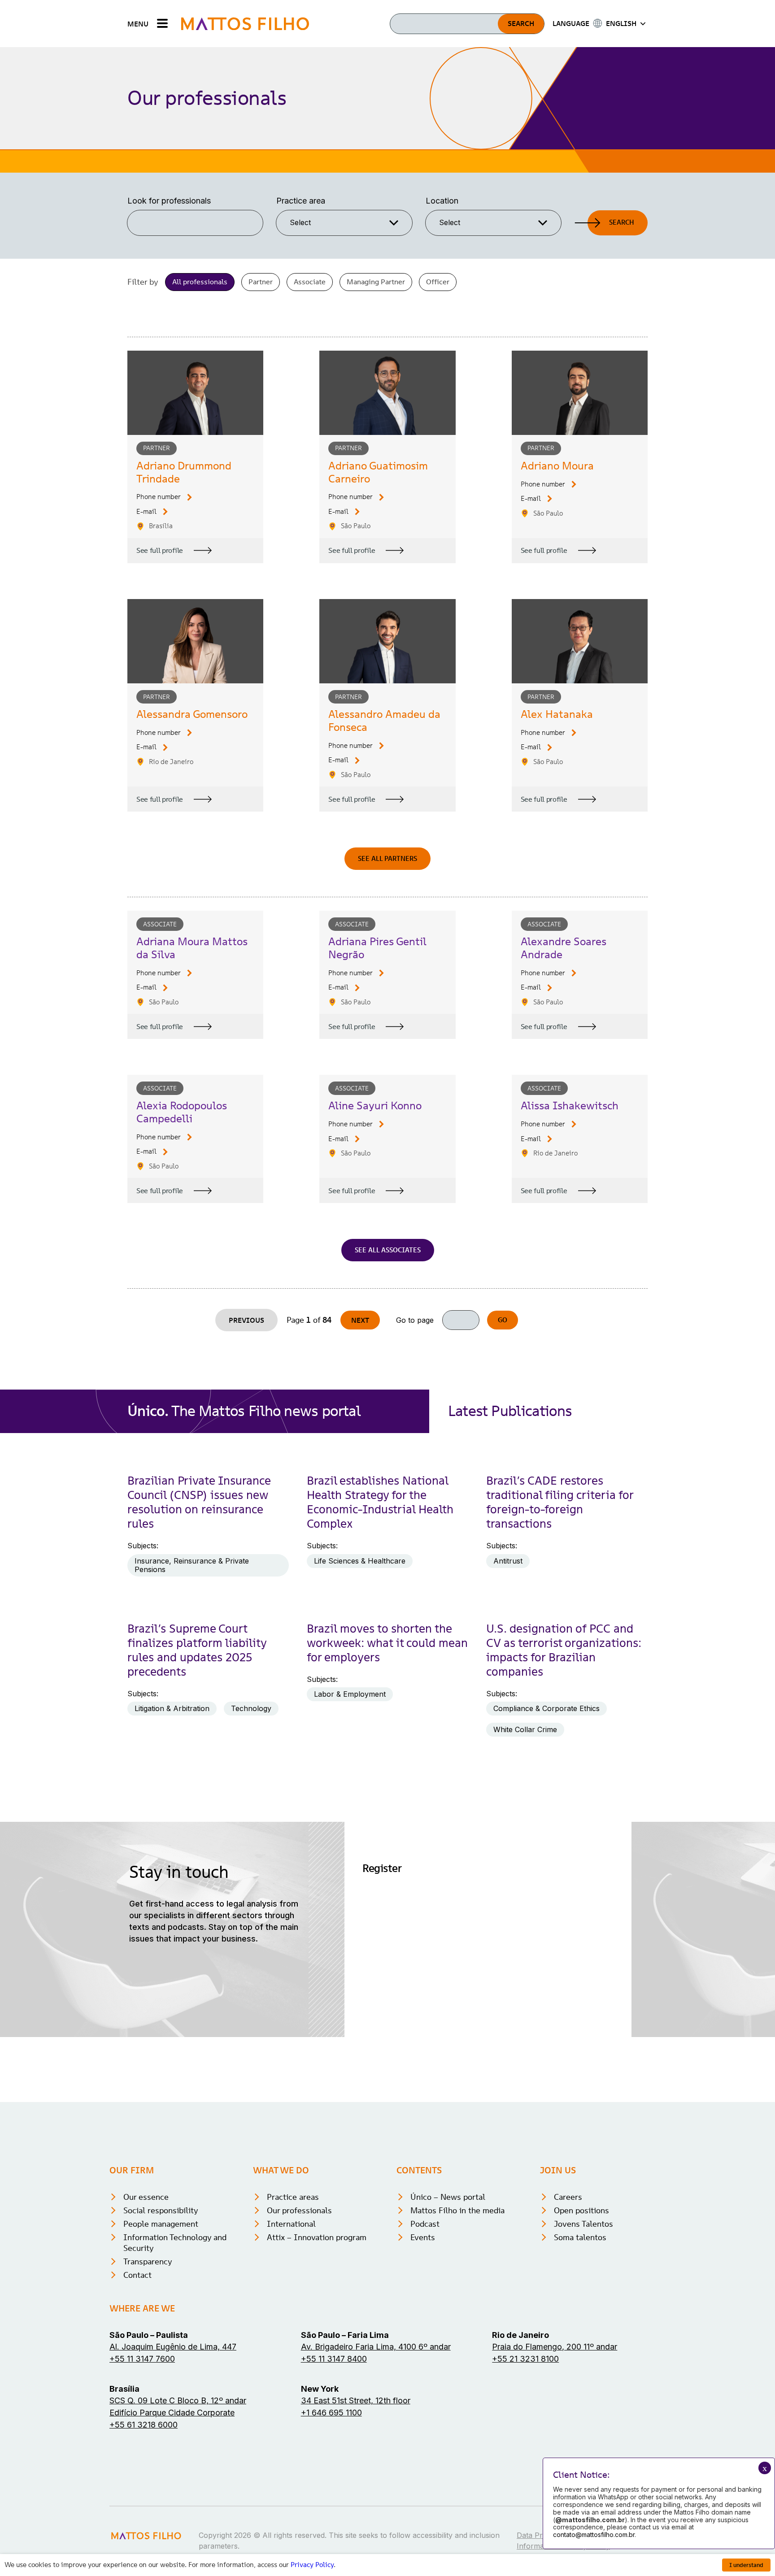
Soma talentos (580, 2237)
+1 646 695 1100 (331, 2413)
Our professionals (299, 2210)
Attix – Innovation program (317, 2237)
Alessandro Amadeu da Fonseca (384, 721)
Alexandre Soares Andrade (564, 948)
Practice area (301, 201)
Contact (137, 2275)
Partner (261, 282)
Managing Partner (376, 282)
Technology (251, 1708)
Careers (568, 2197)
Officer (438, 282)
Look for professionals (169, 201)
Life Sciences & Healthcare (360, 1561)
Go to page (415, 1320)
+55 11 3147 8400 (334, 2359)
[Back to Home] (245, 24)
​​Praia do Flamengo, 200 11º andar (555, 2347)
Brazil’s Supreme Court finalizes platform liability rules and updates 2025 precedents (197, 1650)
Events (423, 2237)
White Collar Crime (525, 1729)
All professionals (200, 282)
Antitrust (508, 1561)
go (503, 1320)
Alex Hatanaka (557, 714)
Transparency (148, 2261)
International (291, 2224)
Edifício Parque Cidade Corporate (172, 2413)
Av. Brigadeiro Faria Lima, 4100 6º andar (376, 2347)
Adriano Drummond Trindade (184, 472)
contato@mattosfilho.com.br (594, 2535)
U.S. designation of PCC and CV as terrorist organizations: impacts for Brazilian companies (564, 1650)
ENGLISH (621, 23)
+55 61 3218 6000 (144, 2425)
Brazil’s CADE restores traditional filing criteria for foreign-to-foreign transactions (560, 1502)
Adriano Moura (557, 466)
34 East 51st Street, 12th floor (356, 2400)
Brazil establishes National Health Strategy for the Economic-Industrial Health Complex (380, 1502)
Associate (310, 282)
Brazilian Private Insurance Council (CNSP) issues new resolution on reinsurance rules (199, 1502)
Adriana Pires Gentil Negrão (377, 948)
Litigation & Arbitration (172, 1708)
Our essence (146, 2197)
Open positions (581, 2210)
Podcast (425, 2224)
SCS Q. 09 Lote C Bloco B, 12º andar (178, 2400)
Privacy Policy (312, 2565)
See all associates (388, 1250)
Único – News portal (448, 2197)
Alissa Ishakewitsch (570, 1106)
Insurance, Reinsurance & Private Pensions (192, 1565)
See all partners (387, 858)
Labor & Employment (350, 1694)
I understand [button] (746, 2565)
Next (360, 1320)
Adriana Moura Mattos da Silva (192, 948)
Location (442, 201)
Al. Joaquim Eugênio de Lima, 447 (173, 2347)
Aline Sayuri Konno (375, 1106)
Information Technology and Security (175, 2243)
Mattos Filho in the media (457, 2210)
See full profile (160, 550)
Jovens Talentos (583, 2224)
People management (161, 2224)
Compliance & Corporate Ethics (546, 1708)
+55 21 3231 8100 (525, 2359)
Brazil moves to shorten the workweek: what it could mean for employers (387, 1643)
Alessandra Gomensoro (192, 714)
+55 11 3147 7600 (142, 2359)
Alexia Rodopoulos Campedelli (182, 1112)
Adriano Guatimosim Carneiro (378, 472)
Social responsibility (161, 2210)
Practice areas (293, 2197)
